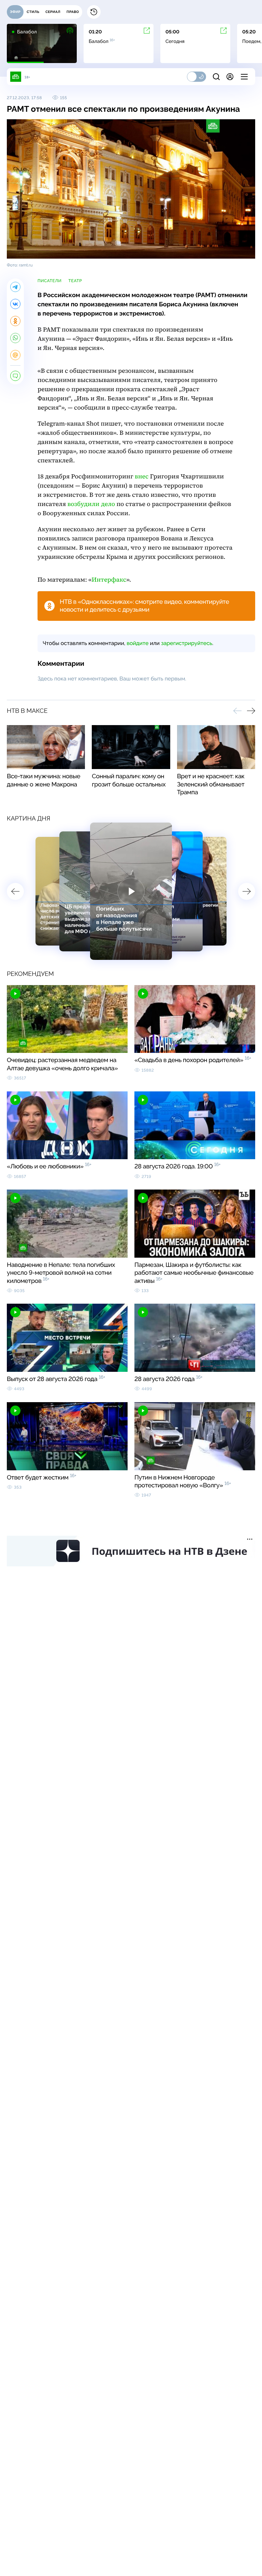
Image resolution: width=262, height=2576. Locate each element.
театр (75, 281)
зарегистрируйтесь (187, 643)
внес (142, 477)
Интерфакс (109, 580)
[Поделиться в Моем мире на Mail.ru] (15, 355)
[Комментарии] (15, 376)
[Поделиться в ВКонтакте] (15, 304)
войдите (137, 643)
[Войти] (230, 77)
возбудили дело (91, 504)
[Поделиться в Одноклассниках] (15, 321)
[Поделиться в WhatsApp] (15, 338)
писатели (50, 281)
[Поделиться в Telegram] (15, 287)
